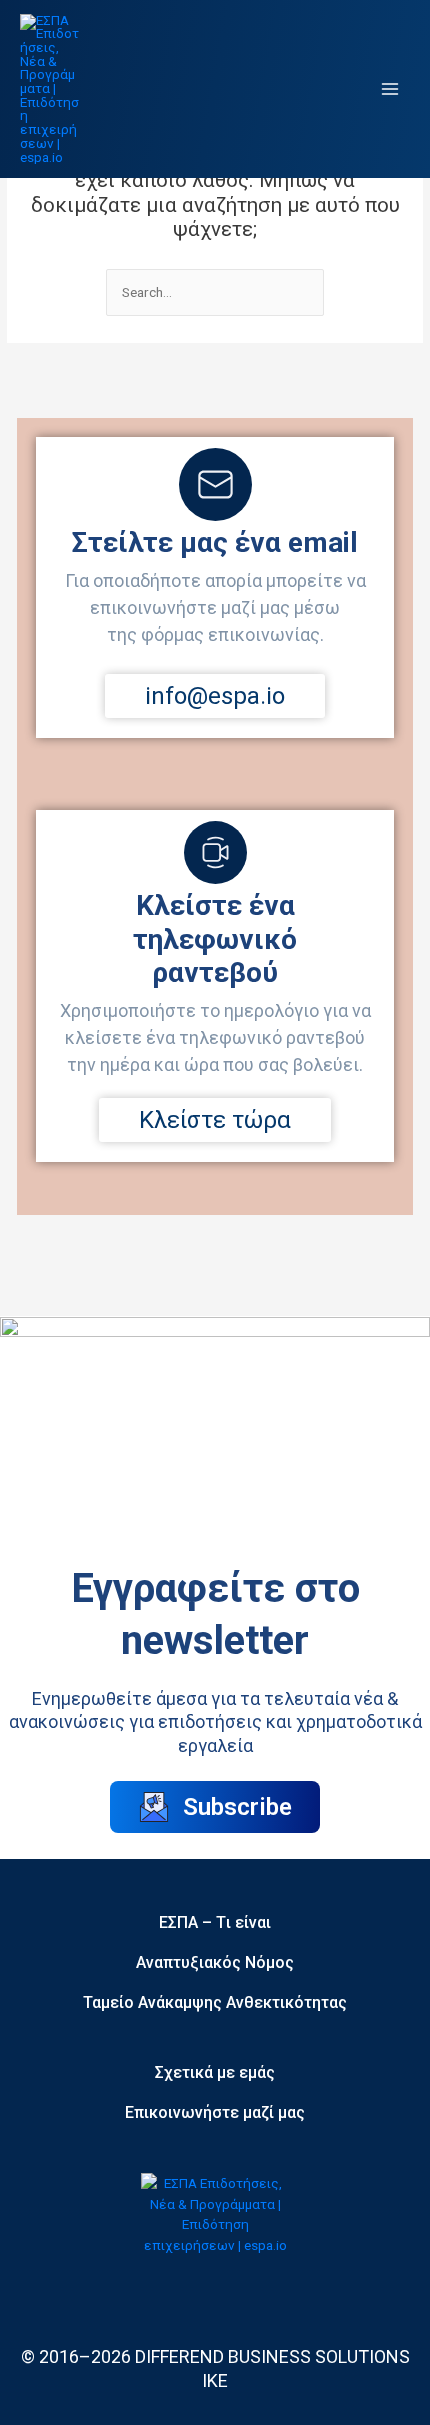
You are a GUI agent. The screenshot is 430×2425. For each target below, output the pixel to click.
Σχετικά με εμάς (215, 2072)
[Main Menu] (390, 89)
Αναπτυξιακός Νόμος (215, 1962)
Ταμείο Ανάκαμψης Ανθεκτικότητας (215, 2002)
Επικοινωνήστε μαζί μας (215, 2112)
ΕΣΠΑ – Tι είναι (215, 1922)
